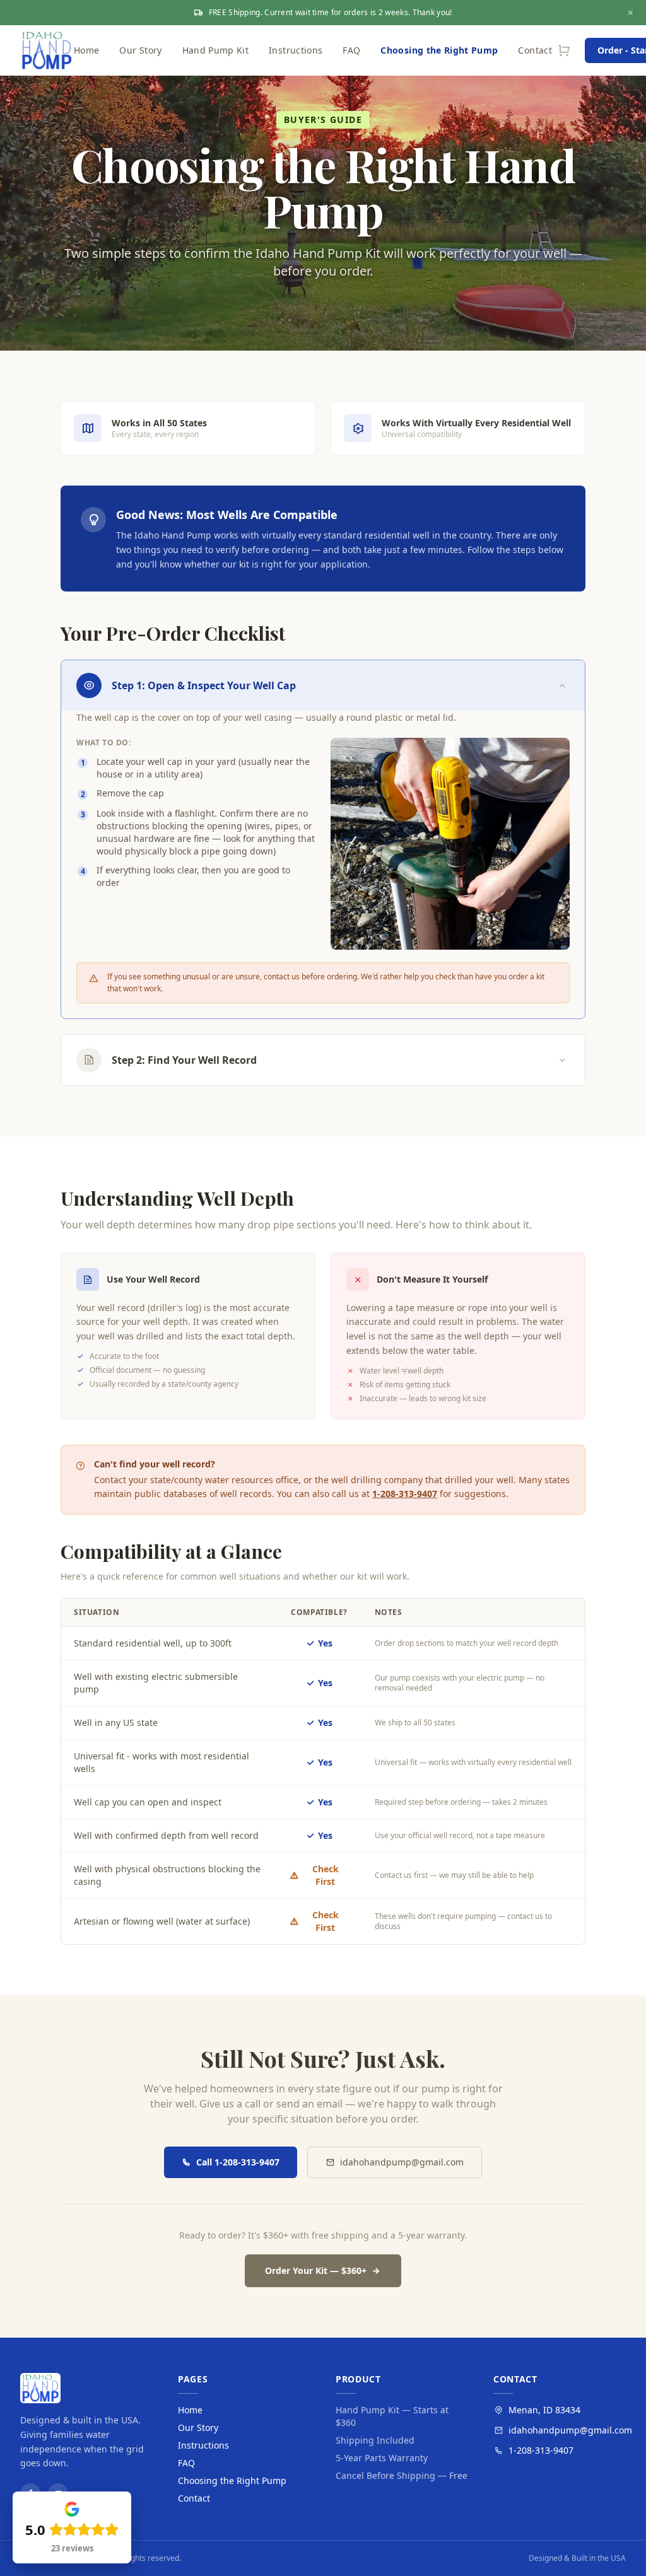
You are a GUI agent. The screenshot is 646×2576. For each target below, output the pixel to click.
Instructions (296, 50)
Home (86, 50)
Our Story (140, 50)
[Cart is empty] (565, 50)
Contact (535, 50)
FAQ (351, 50)
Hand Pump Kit (216, 50)
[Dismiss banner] (631, 13)
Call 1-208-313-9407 (238, 2162)
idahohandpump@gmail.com (402, 2162)
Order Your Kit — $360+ (316, 2270)
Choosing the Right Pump (439, 50)
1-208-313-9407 (405, 1494)
